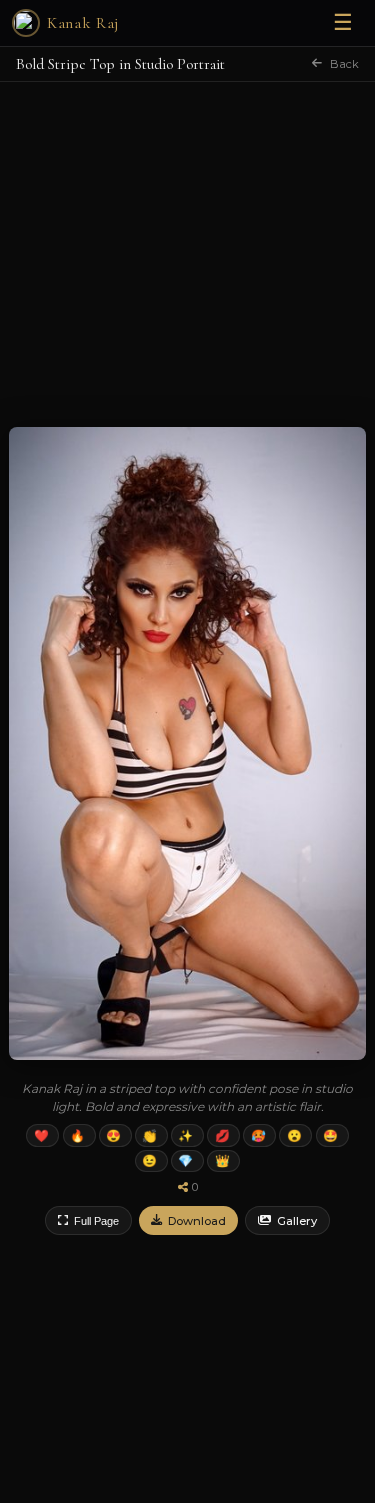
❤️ (41, 1136)
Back (344, 64)
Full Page (96, 1221)
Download (197, 1221)
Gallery (297, 1221)
